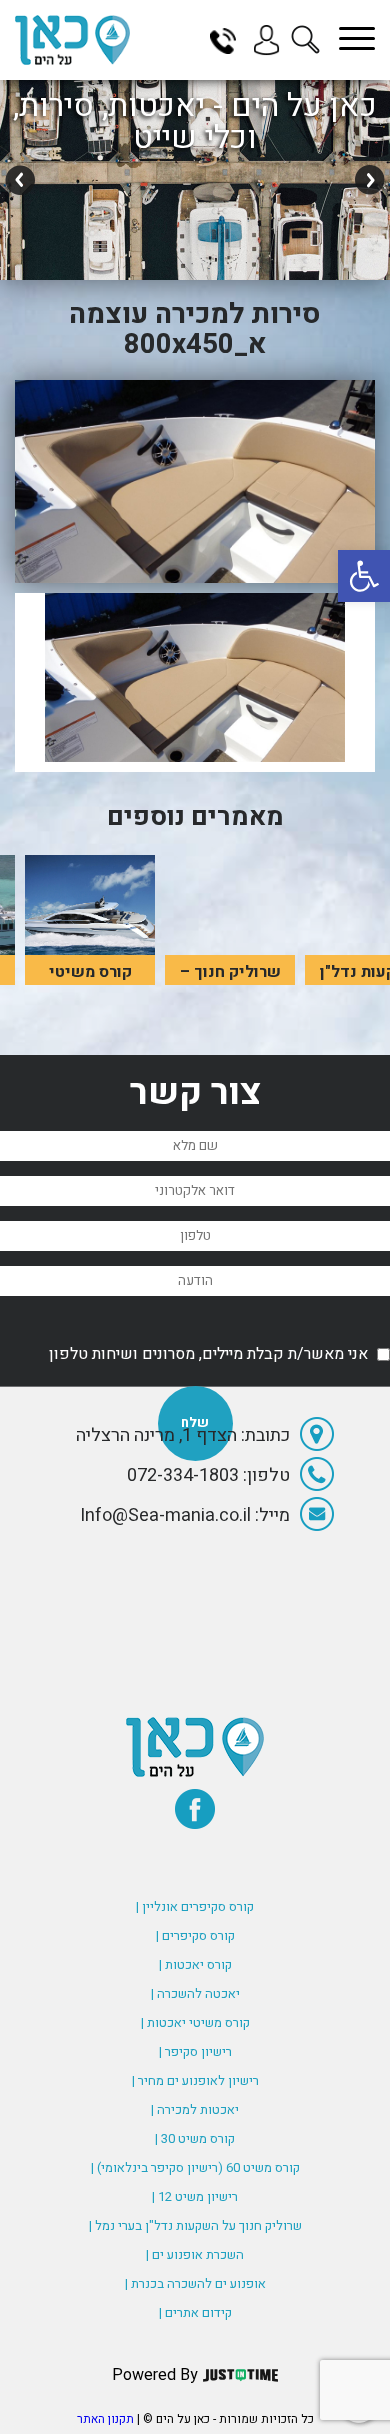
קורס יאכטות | (195, 1964)
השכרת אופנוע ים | (195, 2254)
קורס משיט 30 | (195, 2138)
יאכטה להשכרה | (195, 1993)
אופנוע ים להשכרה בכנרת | (195, 2283)
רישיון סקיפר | (195, 2051)
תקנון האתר (105, 2419)
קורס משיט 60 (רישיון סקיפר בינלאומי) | (195, 2167)
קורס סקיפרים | (195, 1935)
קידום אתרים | (195, 2312)
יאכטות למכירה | (195, 2109)
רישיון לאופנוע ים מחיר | (195, 2080)
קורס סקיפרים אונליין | (195, 1906)
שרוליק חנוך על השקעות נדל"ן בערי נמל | (195, 2225)
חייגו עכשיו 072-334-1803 (230, 40)
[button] (364, 576)
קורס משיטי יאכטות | (195, 2022)
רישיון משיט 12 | (195, 2196)
